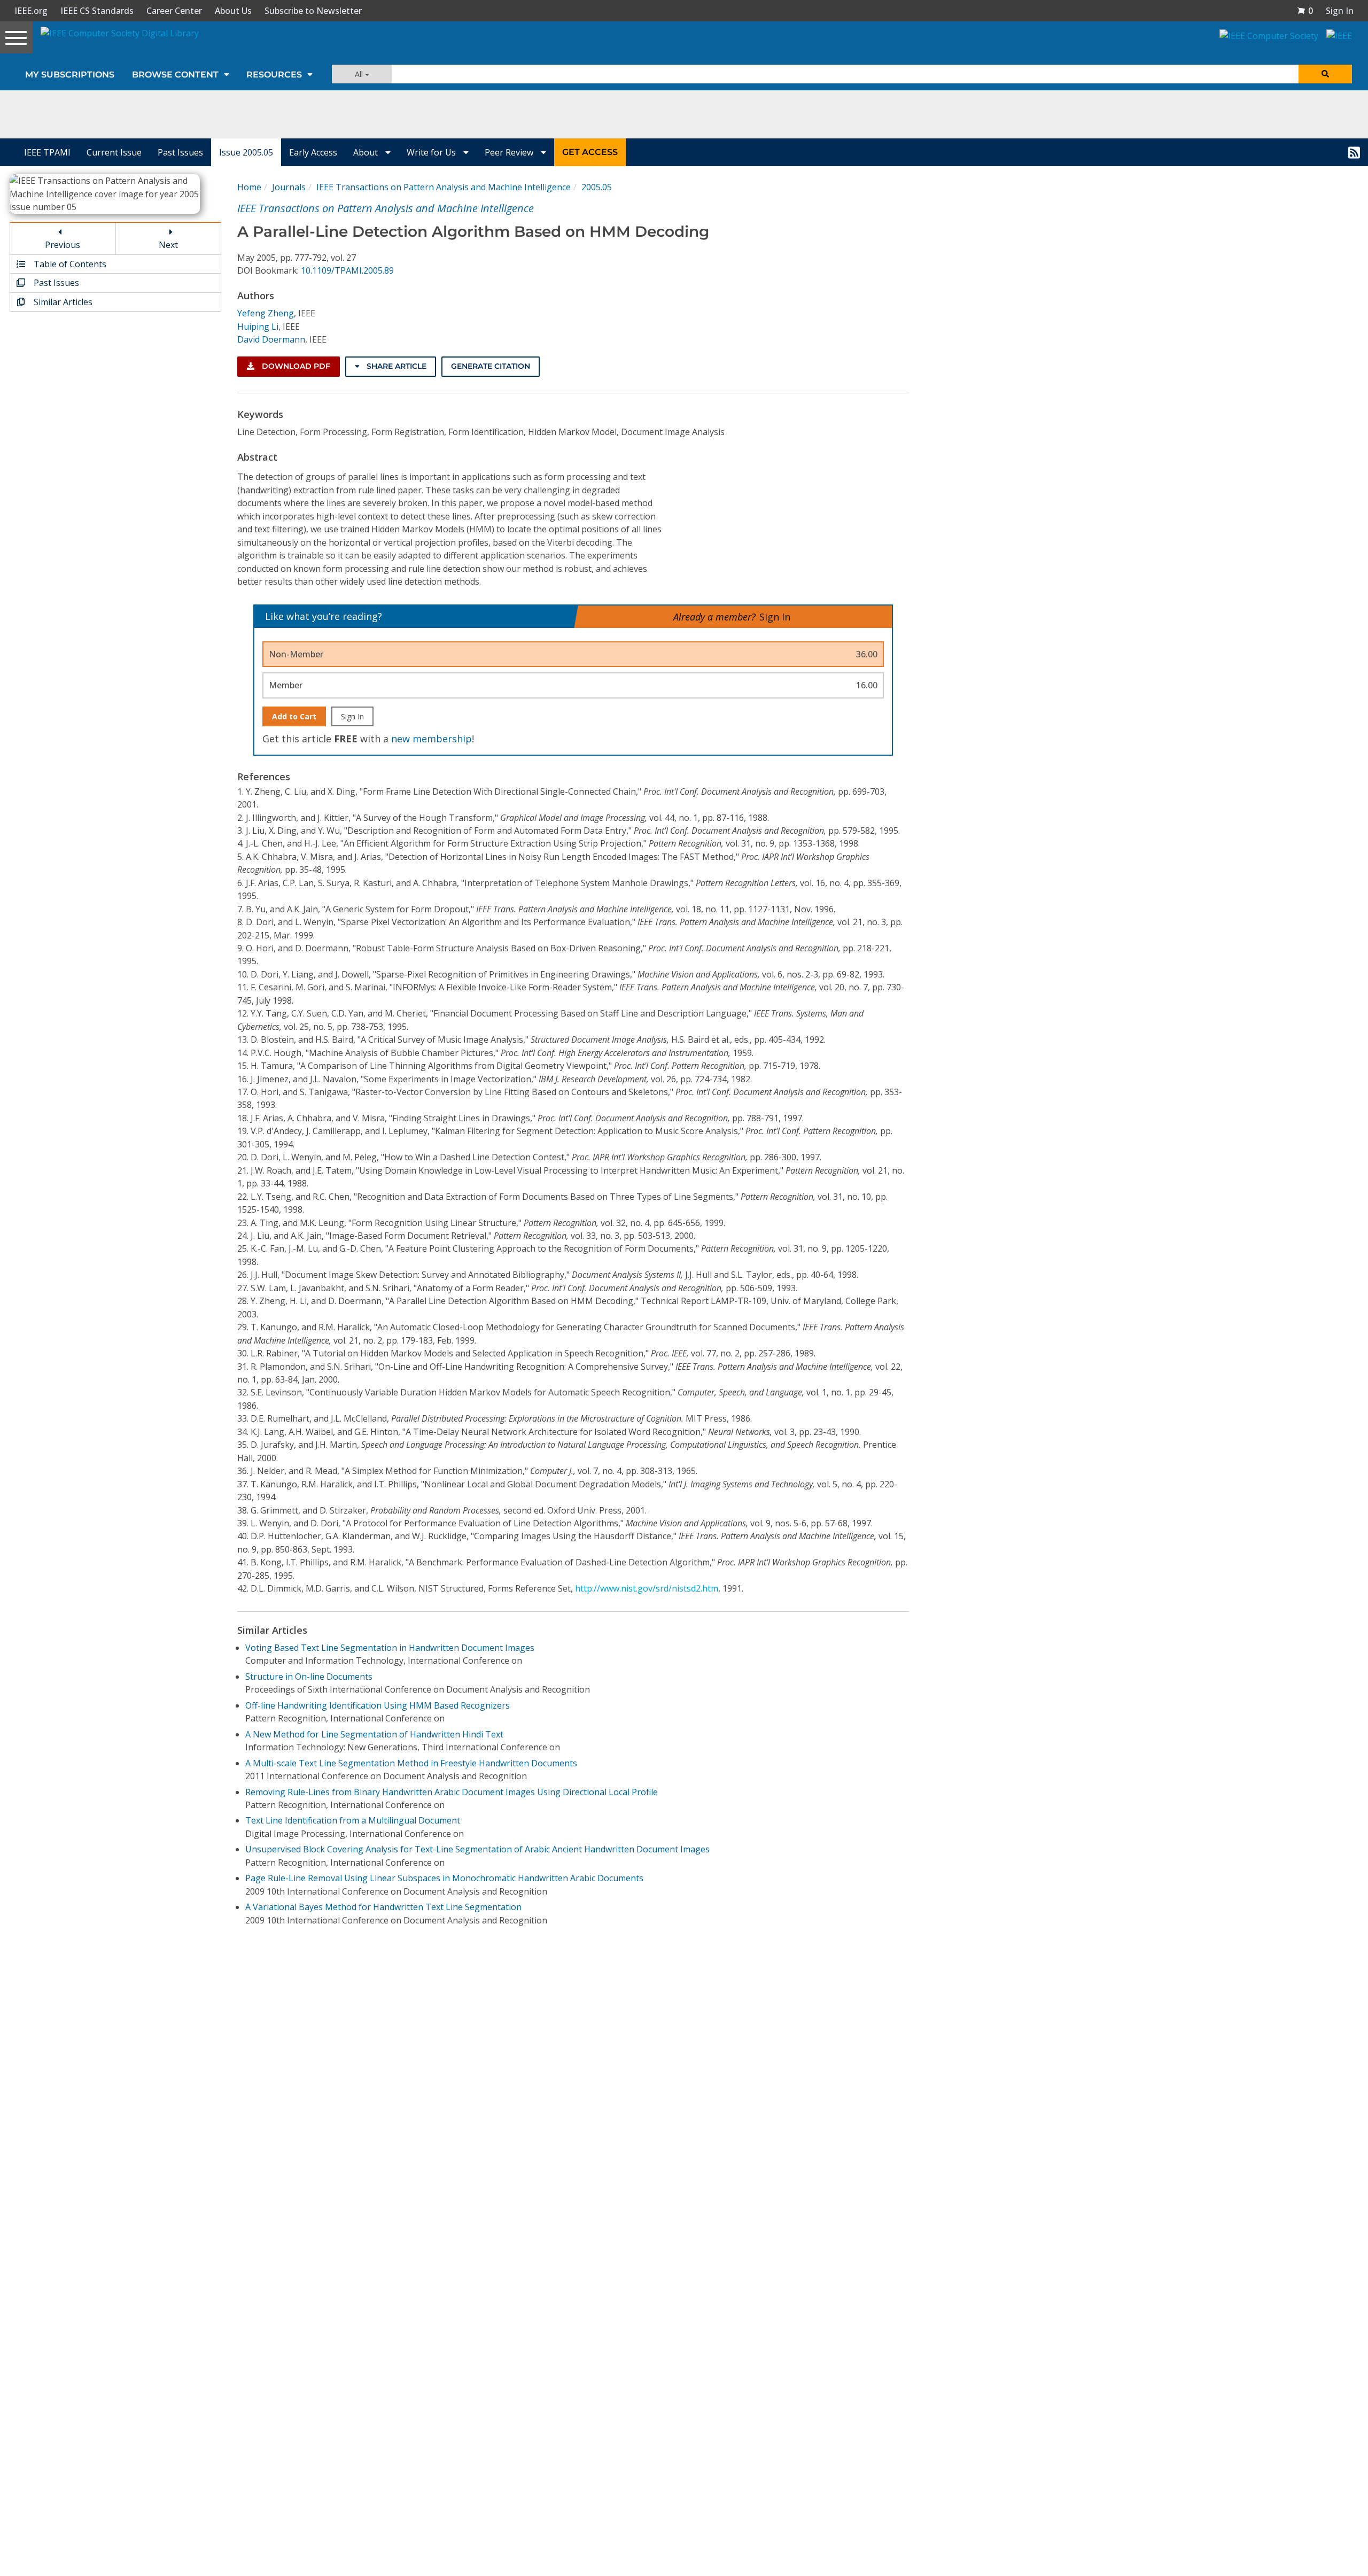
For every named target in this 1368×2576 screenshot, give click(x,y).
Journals (289, 187)
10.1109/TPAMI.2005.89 (347, 270)
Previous (63, 245)
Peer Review (510, 152)
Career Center (174, 11)
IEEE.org (31, 11)
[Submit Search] (1325, 74)
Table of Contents (69, 264)
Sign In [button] (1340, 11)
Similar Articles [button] (62, 302)
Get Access (590, 152)
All (360, 74)
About (367, 152)
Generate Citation (491, 366)
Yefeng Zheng (266, 313)
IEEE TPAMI (47, 152)
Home (249, 187)
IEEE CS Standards (97, 11)
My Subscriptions (70, 75)
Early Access (313, 152)
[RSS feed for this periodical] (1354, 152)
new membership (432, 739)
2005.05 (597, 187)
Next (168, 245)
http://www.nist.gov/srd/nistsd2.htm (647, 1588)
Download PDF (295, 366)
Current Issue (114, 152)
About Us (233, 11)
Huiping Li (258, 327)
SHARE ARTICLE (395, 366)
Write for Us (432, 152)
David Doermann (271, 339)
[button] (1305, 11)
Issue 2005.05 (246, 152)
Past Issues (180, 152)
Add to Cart (294, 716)
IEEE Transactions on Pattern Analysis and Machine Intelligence (444, 187)
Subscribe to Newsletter (313, 11)
